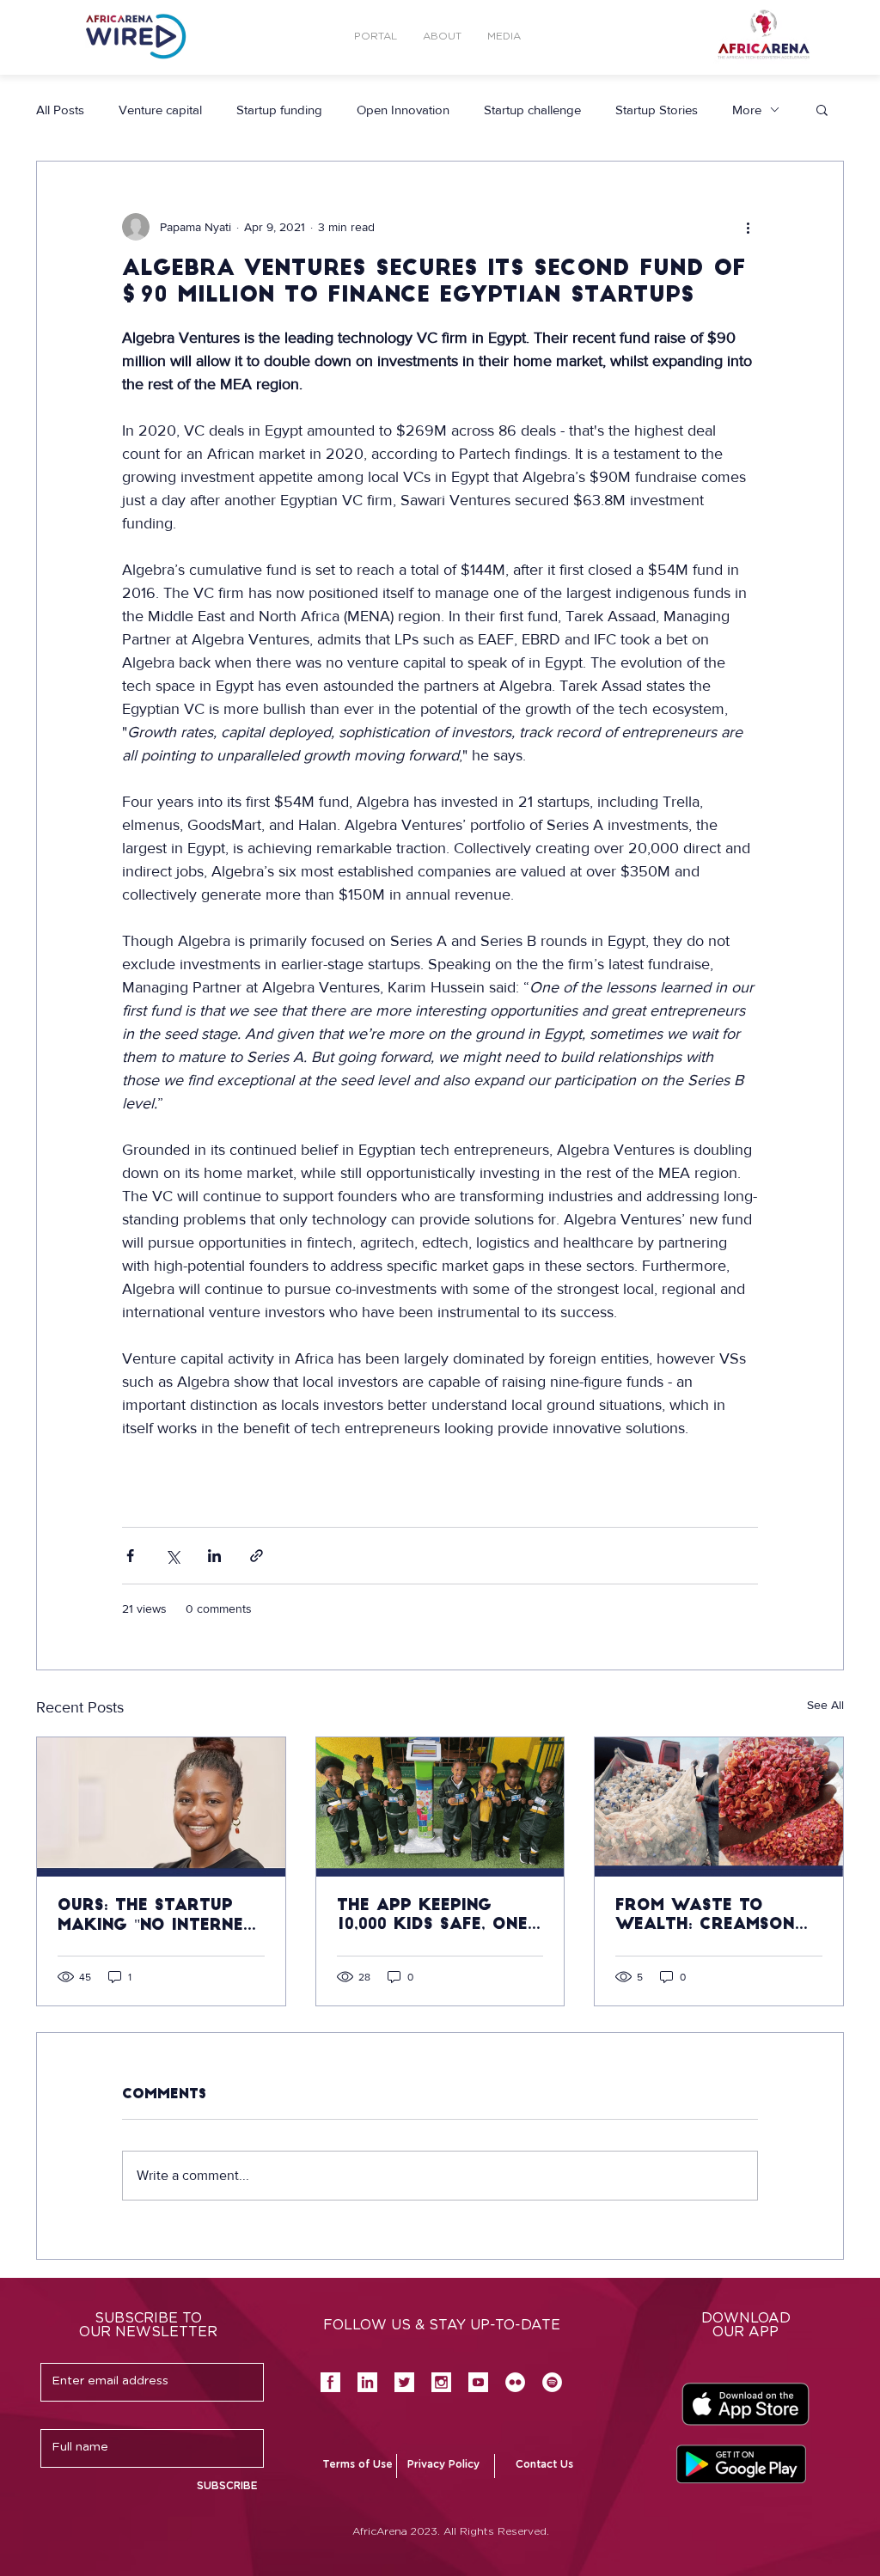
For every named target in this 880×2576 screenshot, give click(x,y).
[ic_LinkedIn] (367, 2382)
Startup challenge (532, 110)
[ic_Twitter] (404, 2382)
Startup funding (279, 110)
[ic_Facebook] (330, 2382)
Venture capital (160, 110)
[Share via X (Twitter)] (172, 1556)
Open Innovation (403, 110)
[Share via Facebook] (130, 1556)
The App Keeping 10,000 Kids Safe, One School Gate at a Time (432, 1917)
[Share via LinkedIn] (214, 1556)
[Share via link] (257, 1556)
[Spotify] (552, 2382)
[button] (504, 36)
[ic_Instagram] (441, 2382)
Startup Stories (657, 110)
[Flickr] (515, 2382)
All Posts (60, 110)
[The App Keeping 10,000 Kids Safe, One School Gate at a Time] (440, 1807)
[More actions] (748, 227)
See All (825, 1705)
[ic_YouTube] (478, 2382)
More (747, 110)
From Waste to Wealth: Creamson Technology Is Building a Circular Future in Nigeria (711, 1917)
